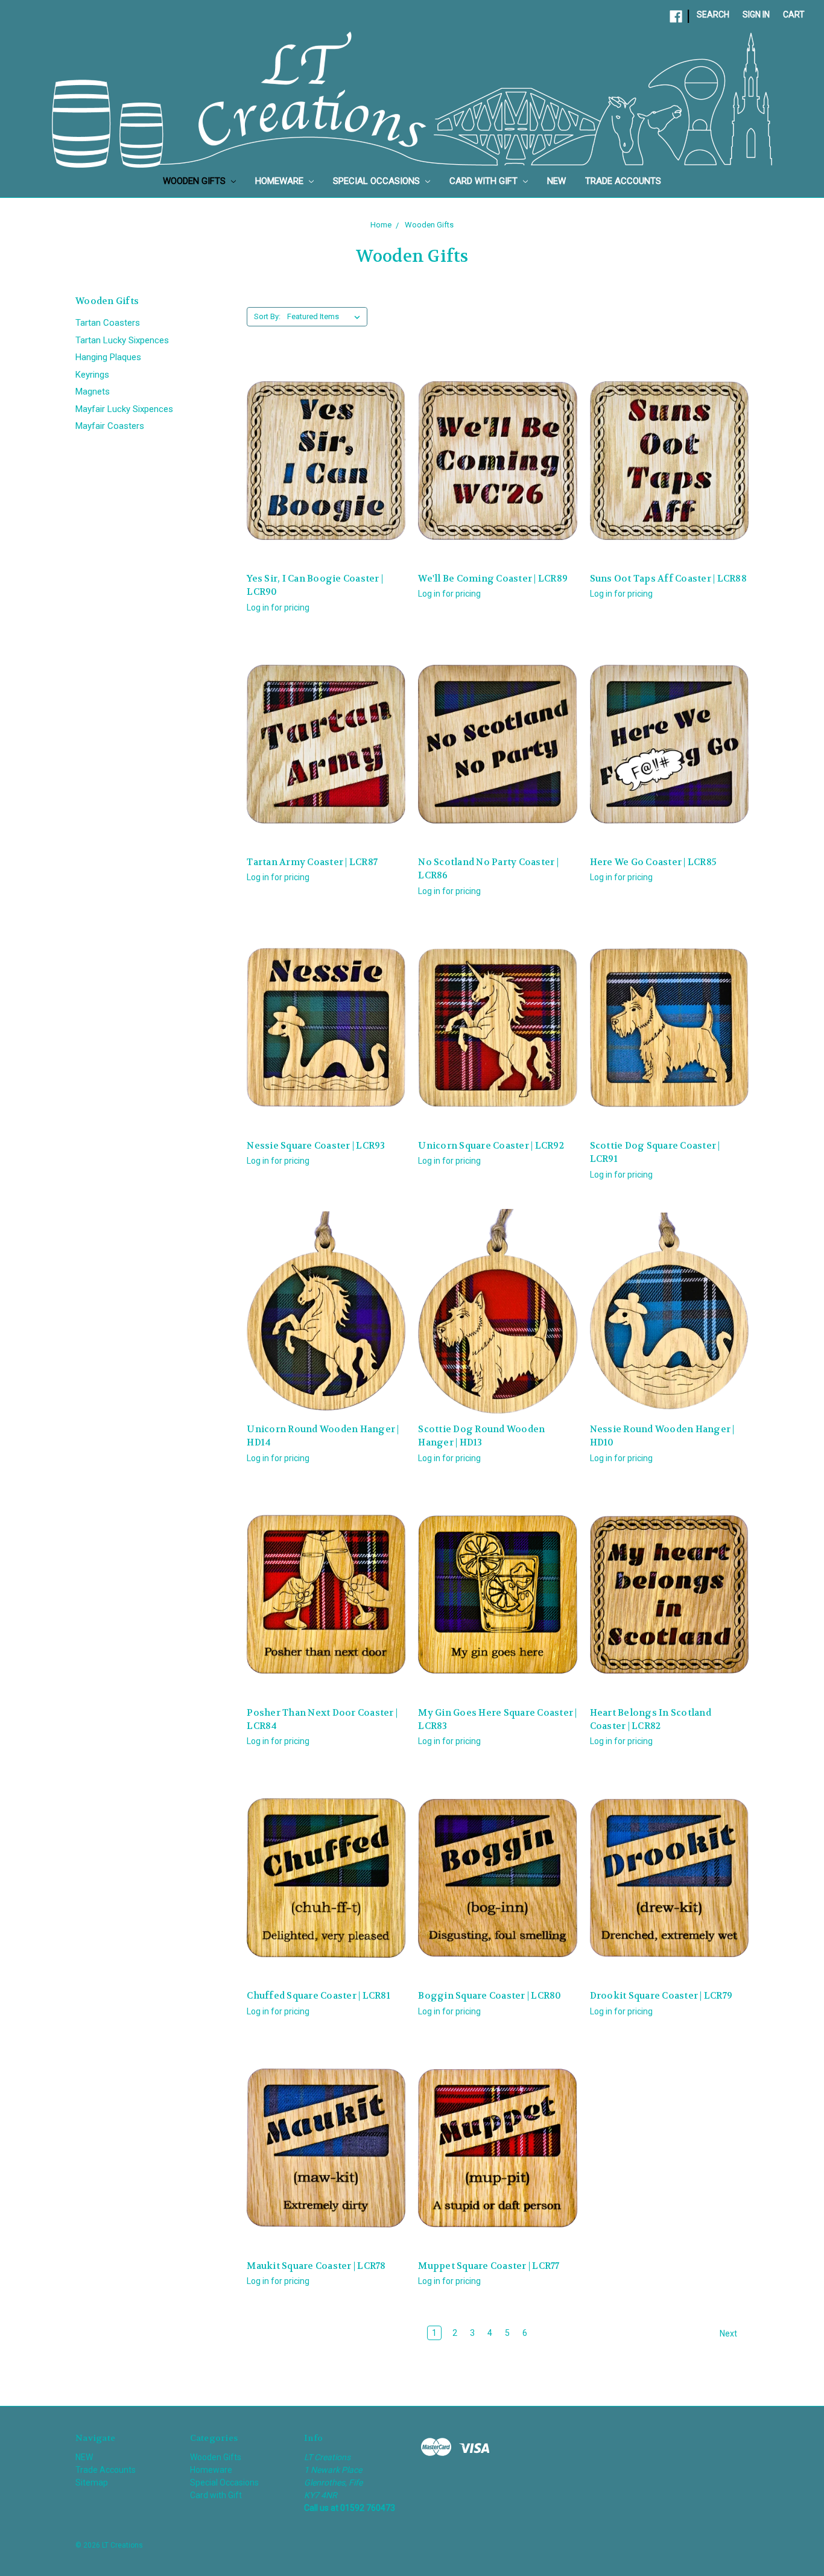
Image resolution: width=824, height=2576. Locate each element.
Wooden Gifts (195, 181)
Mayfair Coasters (110, 426)
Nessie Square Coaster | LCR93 (316, 1146)
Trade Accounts (623, 181)
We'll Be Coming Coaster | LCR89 (493, 579)
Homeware (280, 181)
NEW (556, 181)
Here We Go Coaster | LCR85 (654, 862)
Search (713, 14)
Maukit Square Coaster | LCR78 (316, 2266)
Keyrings (92, 375)
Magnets (93, 392)
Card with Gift (485, 181)
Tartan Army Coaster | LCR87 (312, 862)
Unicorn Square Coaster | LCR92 (491, 1146)
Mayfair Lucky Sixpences (124, 409)
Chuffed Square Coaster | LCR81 (319, 1996)
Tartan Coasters (108, 323)
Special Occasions (378, 181)
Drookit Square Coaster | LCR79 (661, 1996)
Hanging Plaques (108, 357)
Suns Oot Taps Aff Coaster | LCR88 (668, 579)
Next (729, 2333)
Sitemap (92, 2482)
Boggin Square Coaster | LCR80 (490, 1996)
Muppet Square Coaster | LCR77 (489, 2266)
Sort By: (267, 316)
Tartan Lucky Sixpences (122, 340)
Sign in (756, 14)
